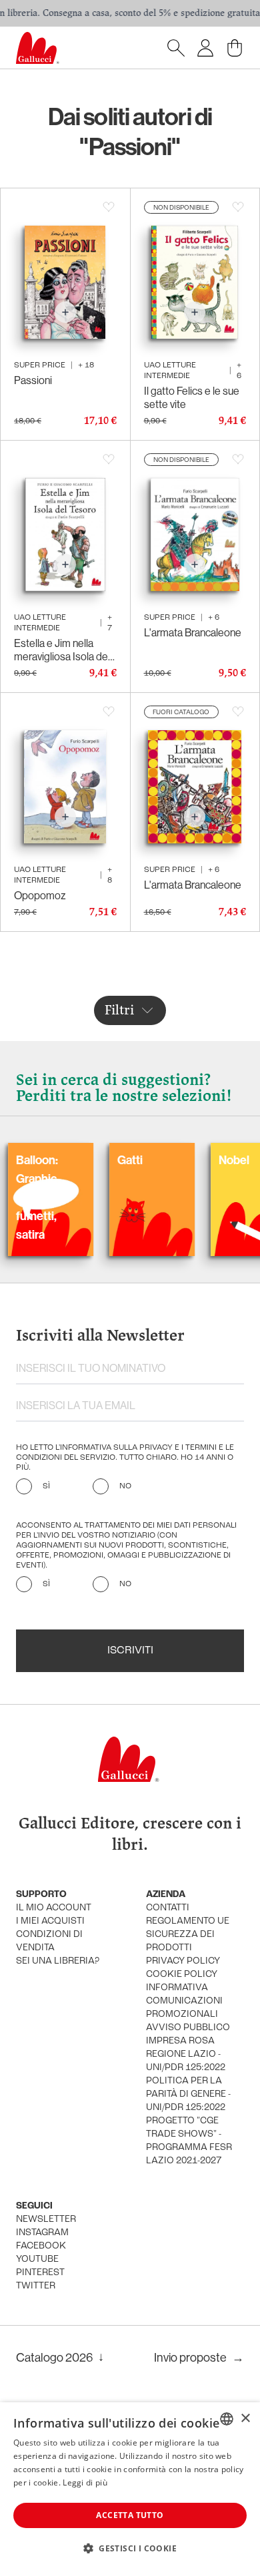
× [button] (245, 2419)
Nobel (195, 1160)
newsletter (46, 2220)
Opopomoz (40, 895)
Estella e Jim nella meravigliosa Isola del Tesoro (62, 650)
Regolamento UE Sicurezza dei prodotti (188, 1935)
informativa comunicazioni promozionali (184, 2001)
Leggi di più (85, 2482)
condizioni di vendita (49, 1941)
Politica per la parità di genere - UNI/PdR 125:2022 (188, 2094)
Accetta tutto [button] (130, 2515)
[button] (130, 2548)
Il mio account (54, 1908)
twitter (36, 2286)
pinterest (40, 2273)
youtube (37, 2259)
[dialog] (130, 2489)
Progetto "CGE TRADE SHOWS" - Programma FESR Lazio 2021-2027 (189, 2141)
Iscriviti (130, 1651)
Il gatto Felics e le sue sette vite (192, 397)
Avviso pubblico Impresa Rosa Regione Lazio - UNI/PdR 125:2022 (188, 2048)
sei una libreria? (58, 1961)
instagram (42, 2233)
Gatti (91, 1160)
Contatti (168, 1908)
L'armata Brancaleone (193, 632)
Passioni (33, 380)
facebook (41, 2246)
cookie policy (182, 1975)
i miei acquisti (50, 1921)
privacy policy (183, 1961)
